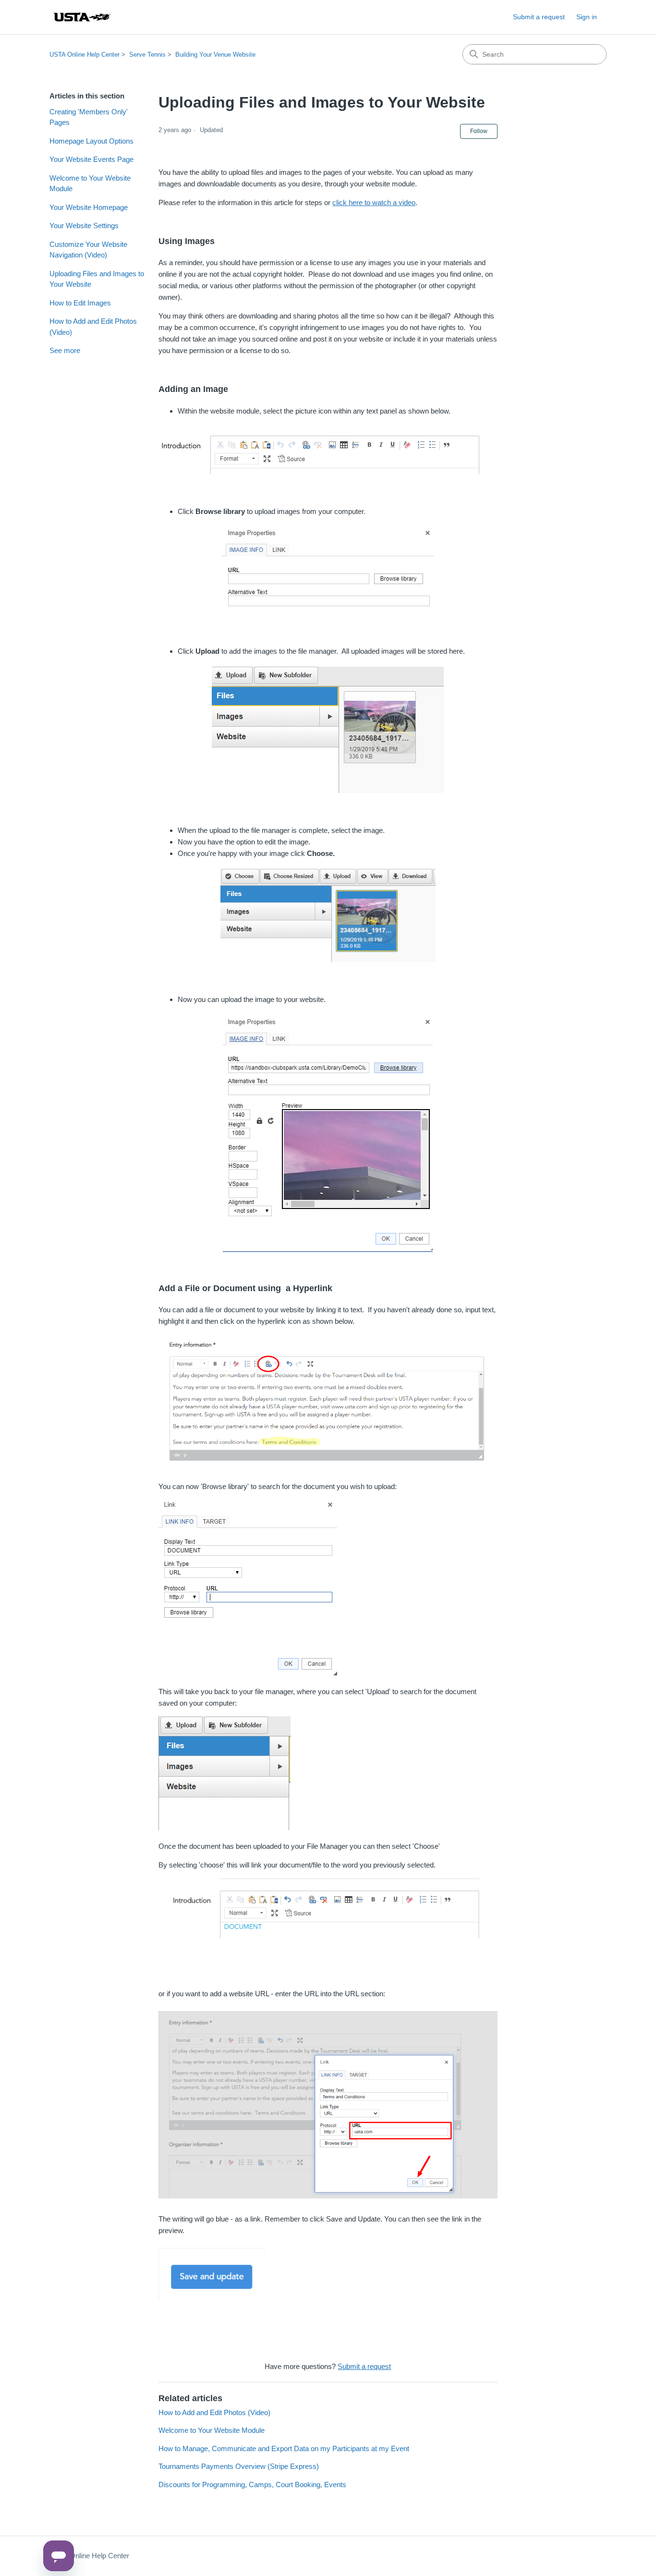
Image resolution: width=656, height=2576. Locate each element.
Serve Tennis (147, 55)
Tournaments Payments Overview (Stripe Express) (239, 2466)
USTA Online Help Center (85, 55)
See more (65, 350)
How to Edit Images (80, 303)
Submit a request (539, 17)
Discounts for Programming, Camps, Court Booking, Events (252, 2484)
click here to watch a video (374, 202)
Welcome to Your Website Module (90, 183)
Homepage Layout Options (91, 141)
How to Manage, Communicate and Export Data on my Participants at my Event (284, 2448)
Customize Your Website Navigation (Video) (88, 250)
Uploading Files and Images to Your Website (97, 279)
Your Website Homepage (89, 207)
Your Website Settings (84, 226)
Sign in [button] (587, 17)
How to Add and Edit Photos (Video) (93, 327)
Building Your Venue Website (215, 55)
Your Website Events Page (91, 159)
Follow (479, 131)
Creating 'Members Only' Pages (89, 117)
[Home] (82, 17)
